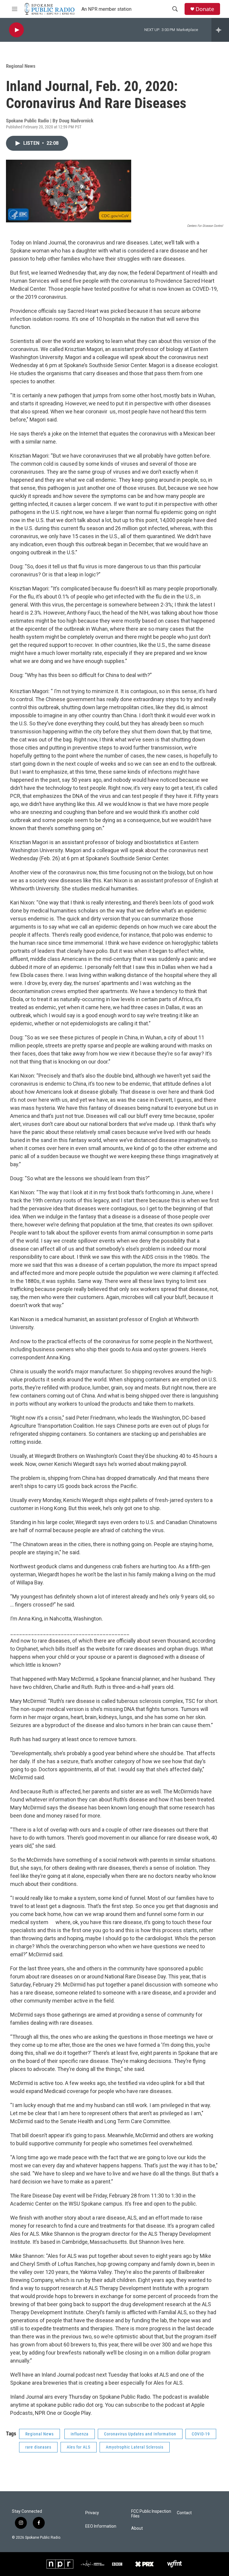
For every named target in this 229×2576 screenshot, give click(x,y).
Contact (184, 2513)
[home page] (50, 9)
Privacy (92, 2513)
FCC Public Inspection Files (151, 2514)
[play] (16, 30)
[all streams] (220, 30)
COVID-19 (201, 2434)
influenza (80, 2434)
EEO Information (101, 2526)
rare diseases (38, 2447)
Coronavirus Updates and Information (140, 2434)
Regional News (21, 66)
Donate (205, 9)
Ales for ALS (79, 2447)
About (137, 2528)
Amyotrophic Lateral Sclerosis (135, 2447)
